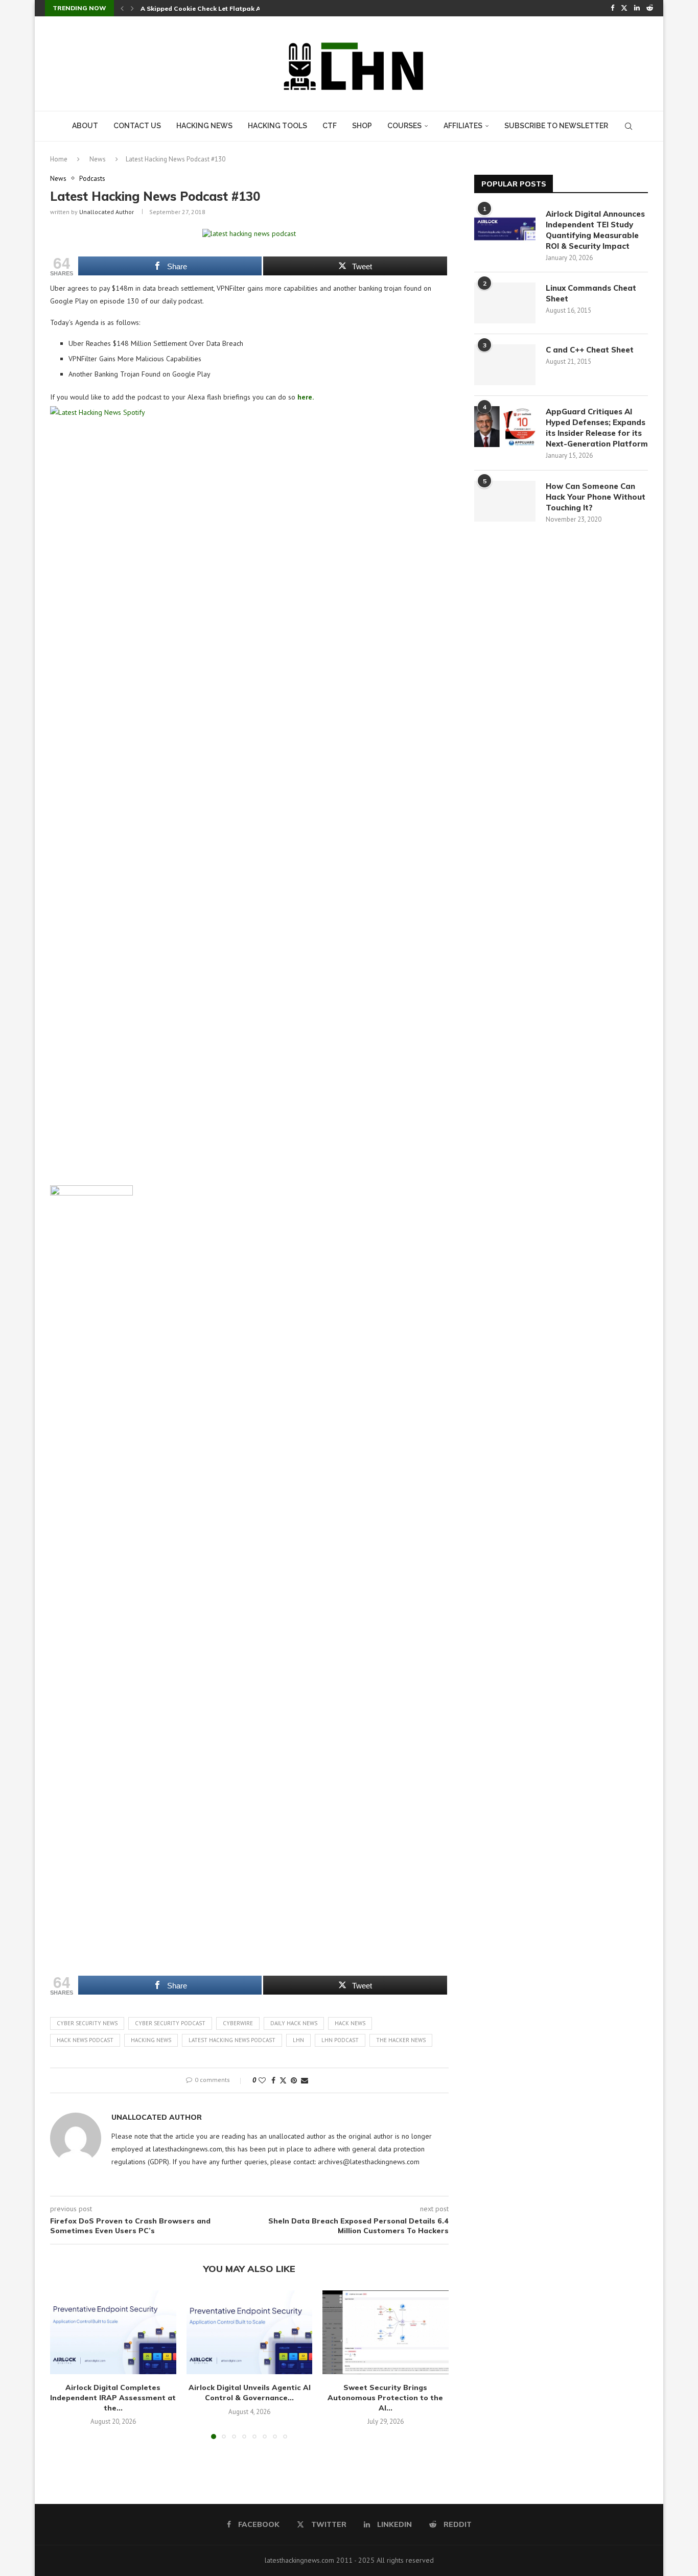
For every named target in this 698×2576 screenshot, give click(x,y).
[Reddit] (650, 8)
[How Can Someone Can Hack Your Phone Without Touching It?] (505, 501)
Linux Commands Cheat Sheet (591, 293)
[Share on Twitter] (283, 2080)
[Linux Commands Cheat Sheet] (505, 303)
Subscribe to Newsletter (556, 126)
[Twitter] (624, 8)
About (85, 126)
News (98, 159)
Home (59, 159)
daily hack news (294, 2023)
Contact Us (137, 126)
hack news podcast (85, 2040)
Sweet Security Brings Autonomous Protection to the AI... (386, 2397)
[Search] (629, 126)
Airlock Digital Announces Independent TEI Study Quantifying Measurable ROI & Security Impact (595, 230)
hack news (350, 2023)
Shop (362, 126)
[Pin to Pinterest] (294, 2080)
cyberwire (238, 2023)
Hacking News (204, 126)
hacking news (151, 2040)
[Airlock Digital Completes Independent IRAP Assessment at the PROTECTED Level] (113, 2332)
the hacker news (401, 2040)
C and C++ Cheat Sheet (590, 350)
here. (306, 397)
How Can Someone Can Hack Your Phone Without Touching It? (596, 497)
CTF (330, 126)
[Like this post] (262, 2080)
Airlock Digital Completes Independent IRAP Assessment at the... (113, 2397)
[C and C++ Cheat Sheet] (505, 365)
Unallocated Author (107, 212)
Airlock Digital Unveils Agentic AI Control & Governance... (249, 2393)
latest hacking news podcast (232, 2040)
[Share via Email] (305, 2080)
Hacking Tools (277, 126)
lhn (298, 2040)
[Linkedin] (637, 8)
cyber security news (87, 2023)
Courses (404, 126)
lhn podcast (340, 2040)
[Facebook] (612, 8)
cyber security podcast (170, 2023)
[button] (122, 8)
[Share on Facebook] (273, 2080)
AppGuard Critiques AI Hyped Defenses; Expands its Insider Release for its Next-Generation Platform (597, 428)
